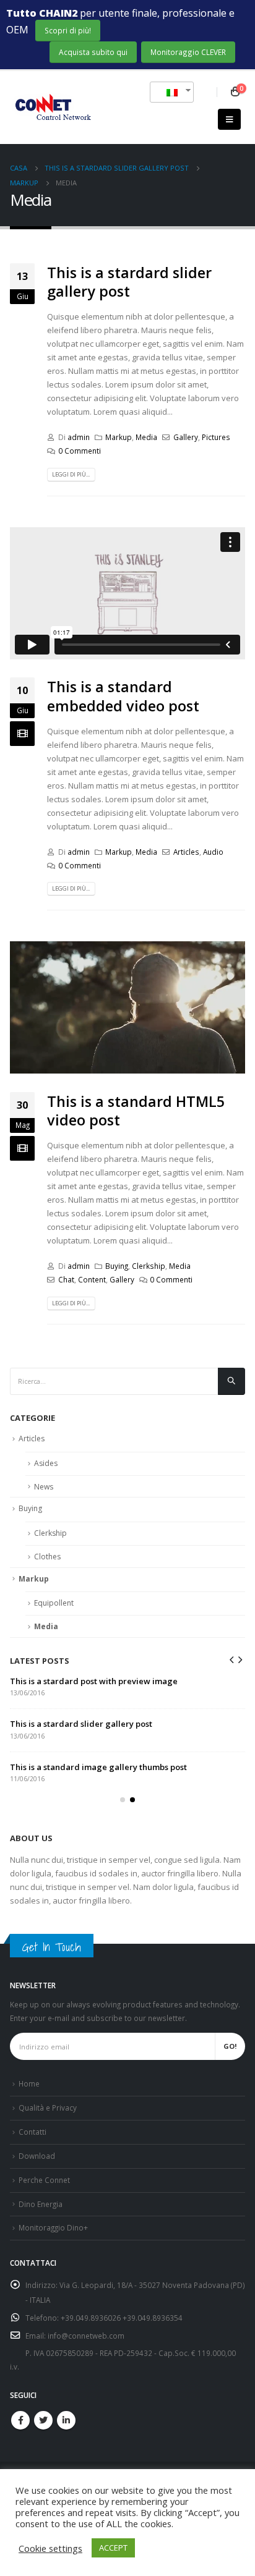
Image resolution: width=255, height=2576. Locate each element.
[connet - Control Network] (52, 108)
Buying (117, 1266)
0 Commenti (80, 451)
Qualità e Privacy (48, 2108)
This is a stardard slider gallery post (129, 282)
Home (29, 2083)
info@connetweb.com (86, 2336)
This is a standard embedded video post (123, 696)
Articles (186, 852)
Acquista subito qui (93, 52)
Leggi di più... (71, 474)
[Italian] (167, 92)
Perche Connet (44, 2180)
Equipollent (54, 1603)
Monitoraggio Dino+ (53, 2227)
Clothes (47, 1557)
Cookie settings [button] (50, 2548)
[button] (123, 1800)
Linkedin (66, 2420)
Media (146, 437)
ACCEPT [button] (113, 2548)
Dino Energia (41, 2204)
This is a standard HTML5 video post (136, 1111)
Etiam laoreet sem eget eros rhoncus (82, 1767)
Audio (213, 852)
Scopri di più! (68, 30)
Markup (119, 437)
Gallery (186, 437)
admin (79, 437)
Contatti (32, 2132)
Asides (46, 1463)
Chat (66, 1279)
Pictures (216, 437)
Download (37, 2156)
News (44, 1487)
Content (92, 1279)
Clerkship (149, 1266)
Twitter (43, 2420)
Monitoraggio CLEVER (188, 52)
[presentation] (232, 1659)
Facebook (20, 2420)
